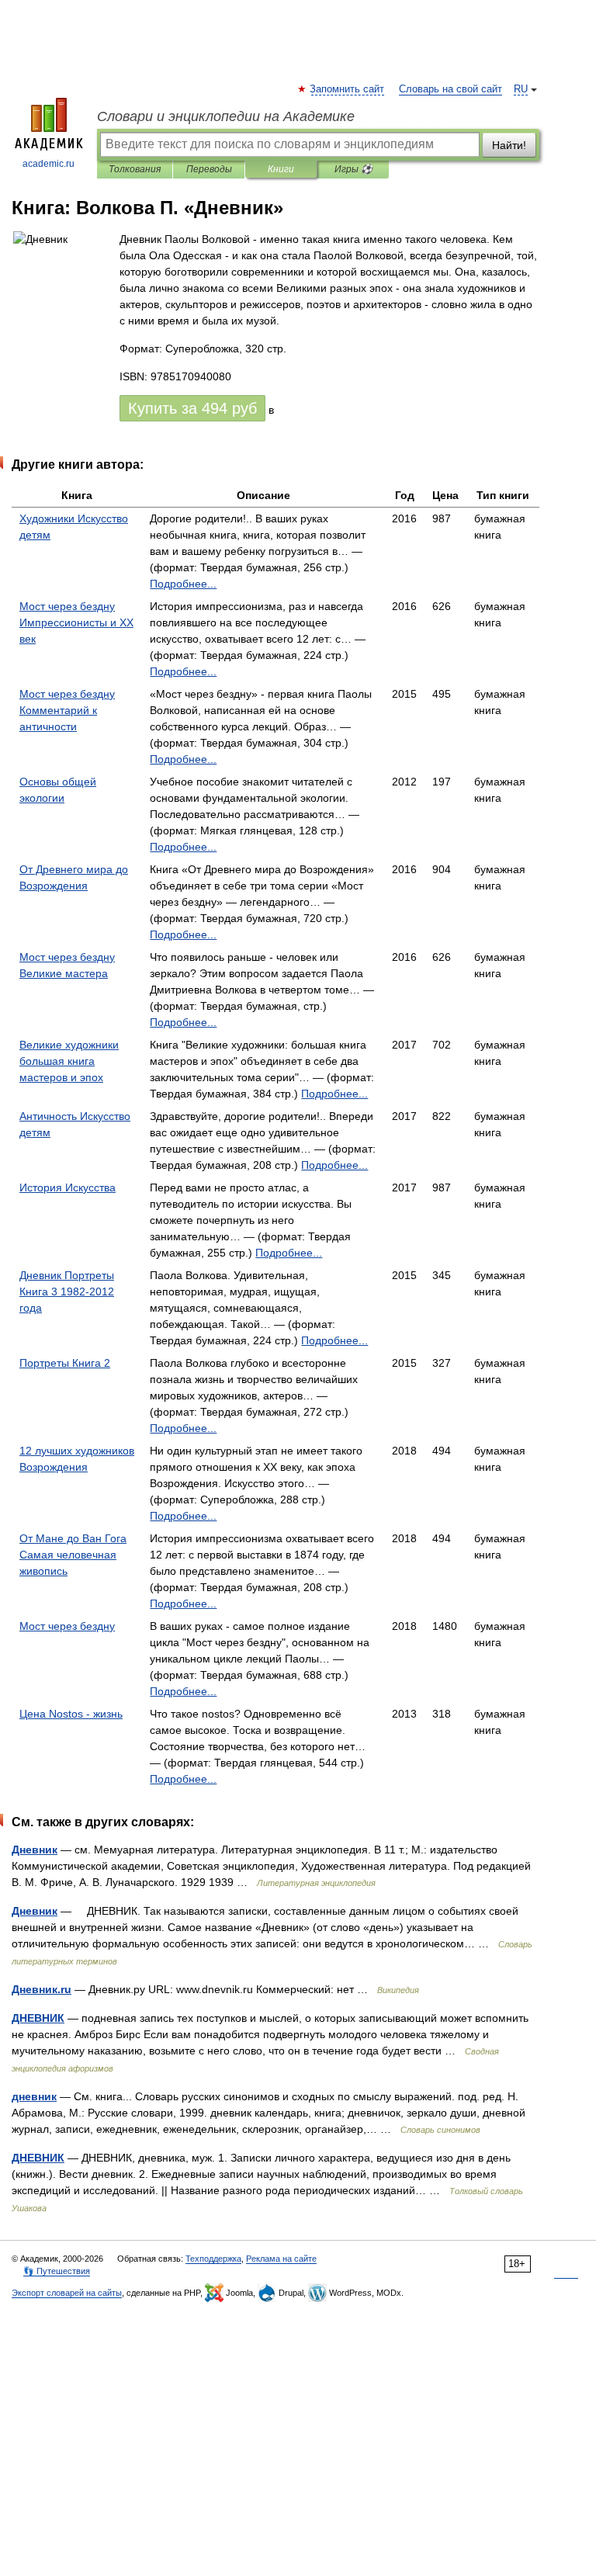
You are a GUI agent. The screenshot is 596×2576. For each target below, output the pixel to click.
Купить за (192, 408)
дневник (34, 2096)
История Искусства (68, 1187)
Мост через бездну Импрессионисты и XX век (76, 622)
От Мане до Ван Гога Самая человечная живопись (73, 1555)
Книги (281, 169)
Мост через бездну (67, 1626)
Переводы (209, 169)
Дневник (35, 1850)
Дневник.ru (42, 1989)
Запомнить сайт (348, 89)
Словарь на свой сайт (450, 89)
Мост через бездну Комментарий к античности (67, 710)
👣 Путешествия (57, 2271)
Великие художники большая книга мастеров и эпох (69, 1061)
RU (521, 89)
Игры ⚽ (353, 169)
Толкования (135, 169)
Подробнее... (183, 584)
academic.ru (49, 164)
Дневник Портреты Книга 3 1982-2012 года (67, 1291)
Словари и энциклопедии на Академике (226, 116)
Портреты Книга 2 (65, 1363)
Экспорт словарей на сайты (67, 2293)
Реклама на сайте (281, 2259)
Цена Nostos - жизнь (71, 1714)
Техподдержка (213, 2259)
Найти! (509, 145)
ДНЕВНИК (38, 2018)
